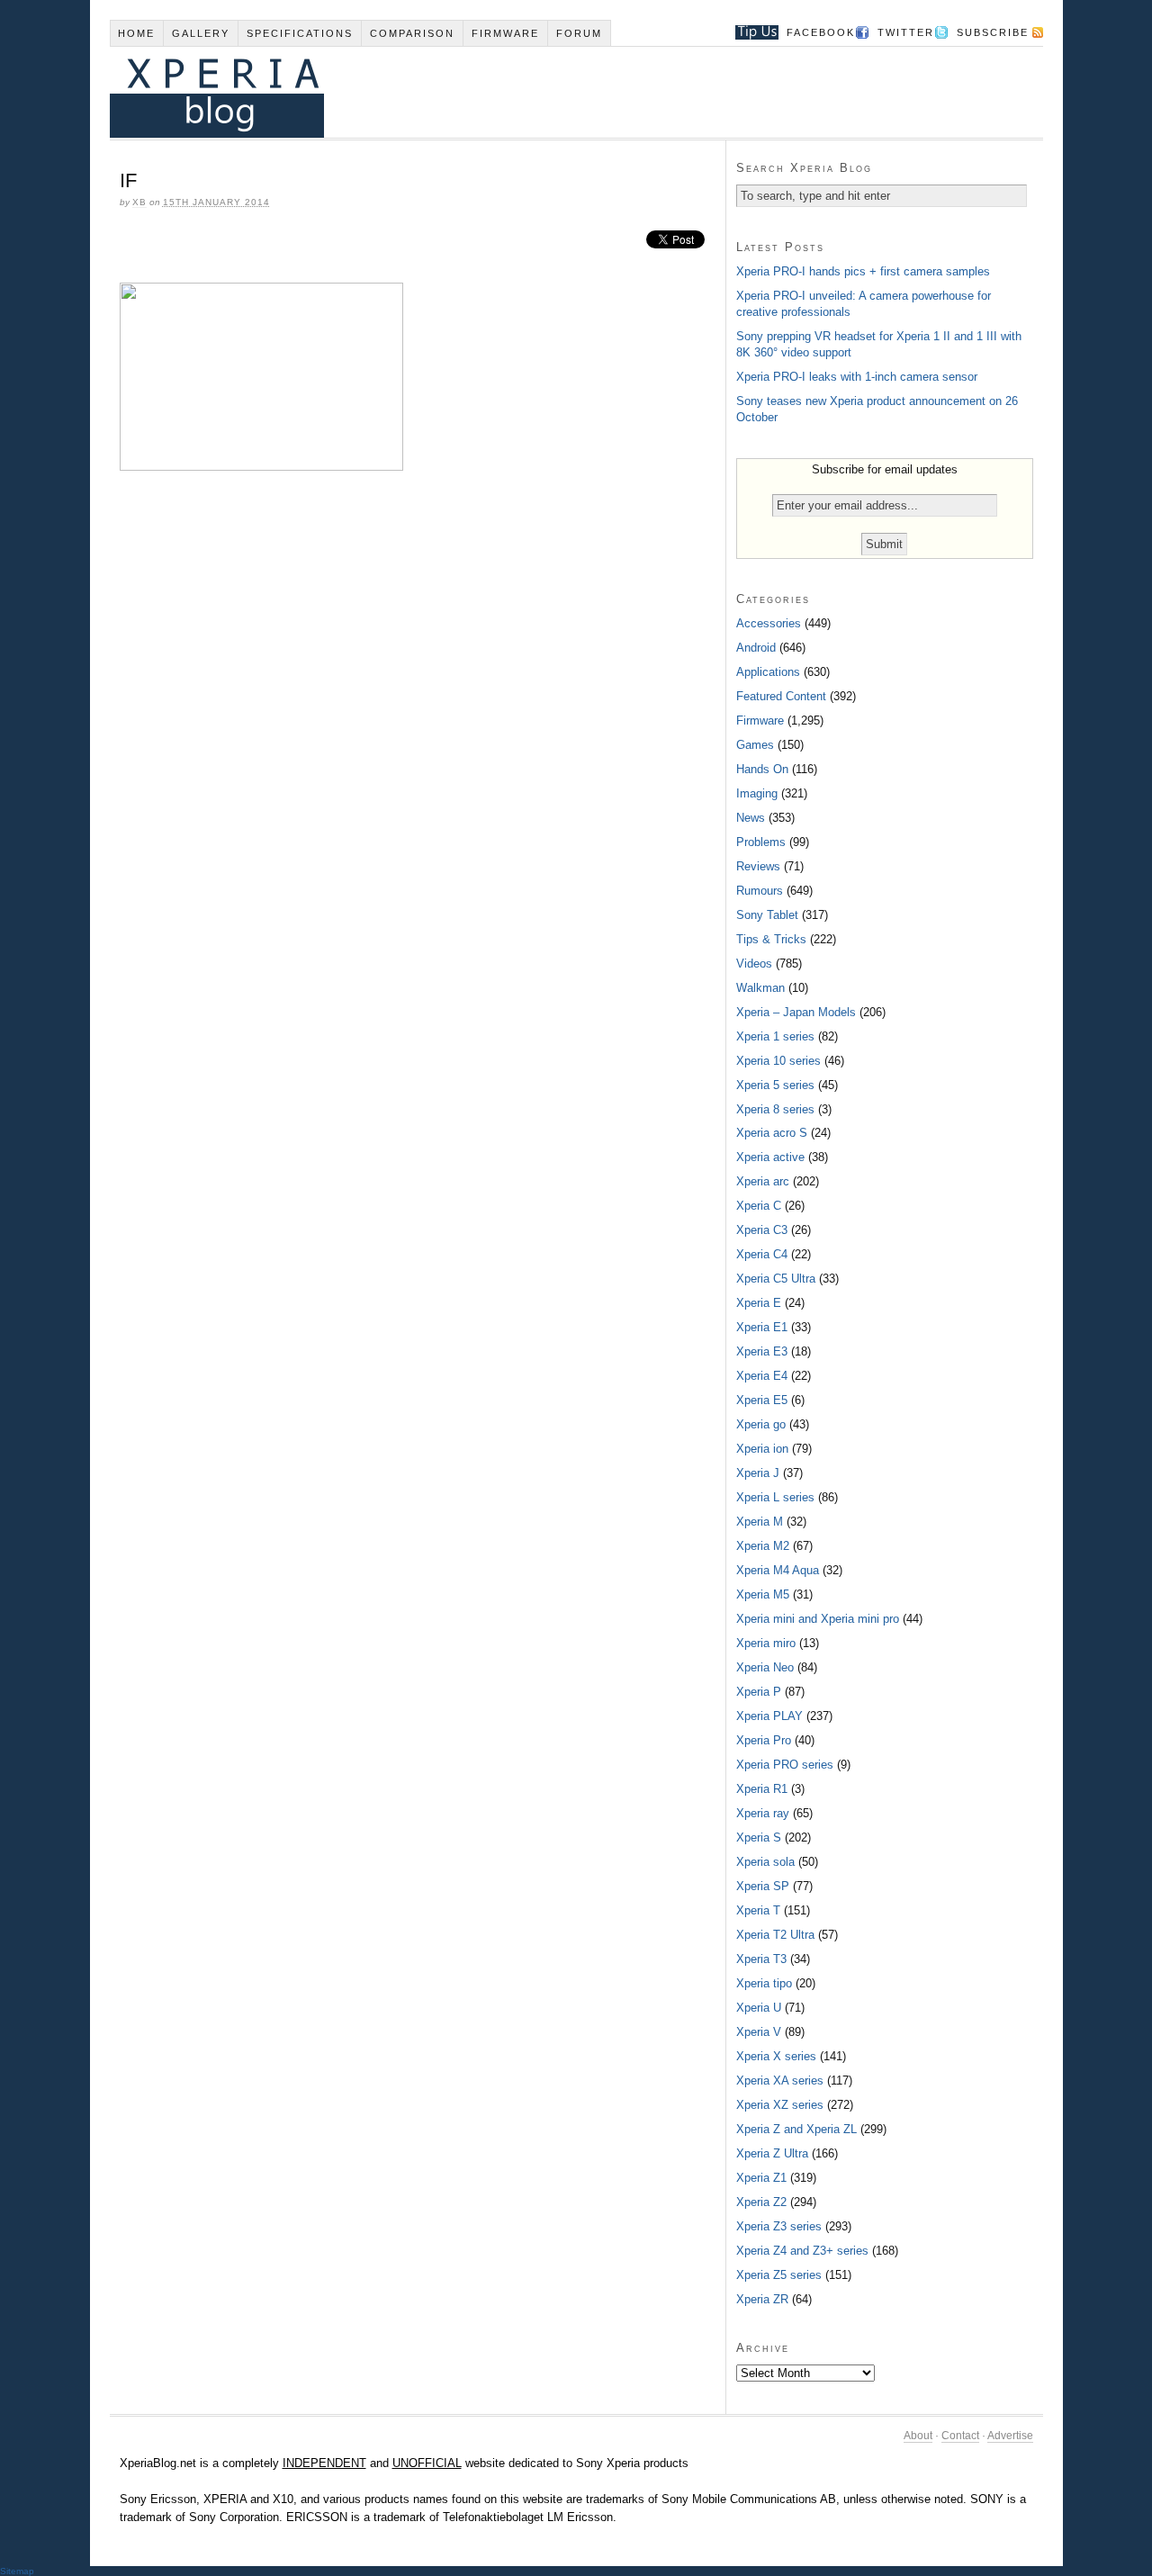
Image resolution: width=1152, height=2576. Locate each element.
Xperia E (759, 1303)
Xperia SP (763, 1886)
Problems (761, 842)
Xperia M (760, 1522)
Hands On (762, 769)
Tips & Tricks (771, 939)
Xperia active (770, 1157)
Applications (768, 672)
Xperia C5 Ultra (776, 1279)
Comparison (412, 33)
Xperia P (759, 1692)
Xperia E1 (762, 1327)
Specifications (300, 33)
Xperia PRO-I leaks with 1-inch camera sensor (857, 377)
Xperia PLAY (769, 1716)
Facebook (821, 32)
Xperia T (758, 1910)
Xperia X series (776, 2056)
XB (139, 202)
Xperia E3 (762, 1351)
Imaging (757, 793)
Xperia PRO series (785, 1765)
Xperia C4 (762, 1254)
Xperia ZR (762, 2299)
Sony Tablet (767, 915)
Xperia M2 (763, 1546)
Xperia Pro (764, 1740)
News (751, 818)
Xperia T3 (761, 1959)
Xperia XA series (780, 2081)
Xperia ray (763, 1813)
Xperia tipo (764, 1983)
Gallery (201, 33)
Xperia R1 (762, 1789)
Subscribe (993, 32)
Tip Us (750, 32)
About (918, 2436)
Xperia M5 (763, 1594)
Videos (754, 964)
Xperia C (759, 1206)
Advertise (1010, 2436)
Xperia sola (765, 1862)
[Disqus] (418, 731)
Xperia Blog (552, 92)
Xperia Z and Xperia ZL (796, 2129)
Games (755, 745)
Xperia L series (775, 1497)
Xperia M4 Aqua (778, 1570)
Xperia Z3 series (779, 2226)
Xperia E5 (762, 1400)
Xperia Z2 (761, 2202)
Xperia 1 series (775, 1036)
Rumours (760, 891)
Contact (960, 2436)
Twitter (906, 32)
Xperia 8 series (775, 1109)
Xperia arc (763, 1181)
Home (136, 33)
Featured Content (781, 696)
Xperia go (761, 1424)
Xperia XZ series (780, 2105)
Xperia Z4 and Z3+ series (802, 2251)
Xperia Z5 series (779, 2275)
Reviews (758, 866)
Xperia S (759, 1837)
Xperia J (758, 1473)
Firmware (505, 33)
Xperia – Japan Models (796, 1012)
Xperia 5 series (775, 1085)
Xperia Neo (765, 1667)
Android (756, 648)
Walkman (760, 988)
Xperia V (759, 2032)
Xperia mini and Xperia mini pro (818, 1619)
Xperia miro (766, 1643)
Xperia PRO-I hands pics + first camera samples (863, 271)
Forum (579, 33)
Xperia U (759, 2008)
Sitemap (17, 2571)
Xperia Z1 (761, 2178)
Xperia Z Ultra (772, 2153)
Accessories (769, 623)
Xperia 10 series (778, 1061)
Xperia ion (762, 1449)
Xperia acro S (772, 1133)
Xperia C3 (762, 1230)
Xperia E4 (762, 1376)
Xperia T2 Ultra (775, 1935)
